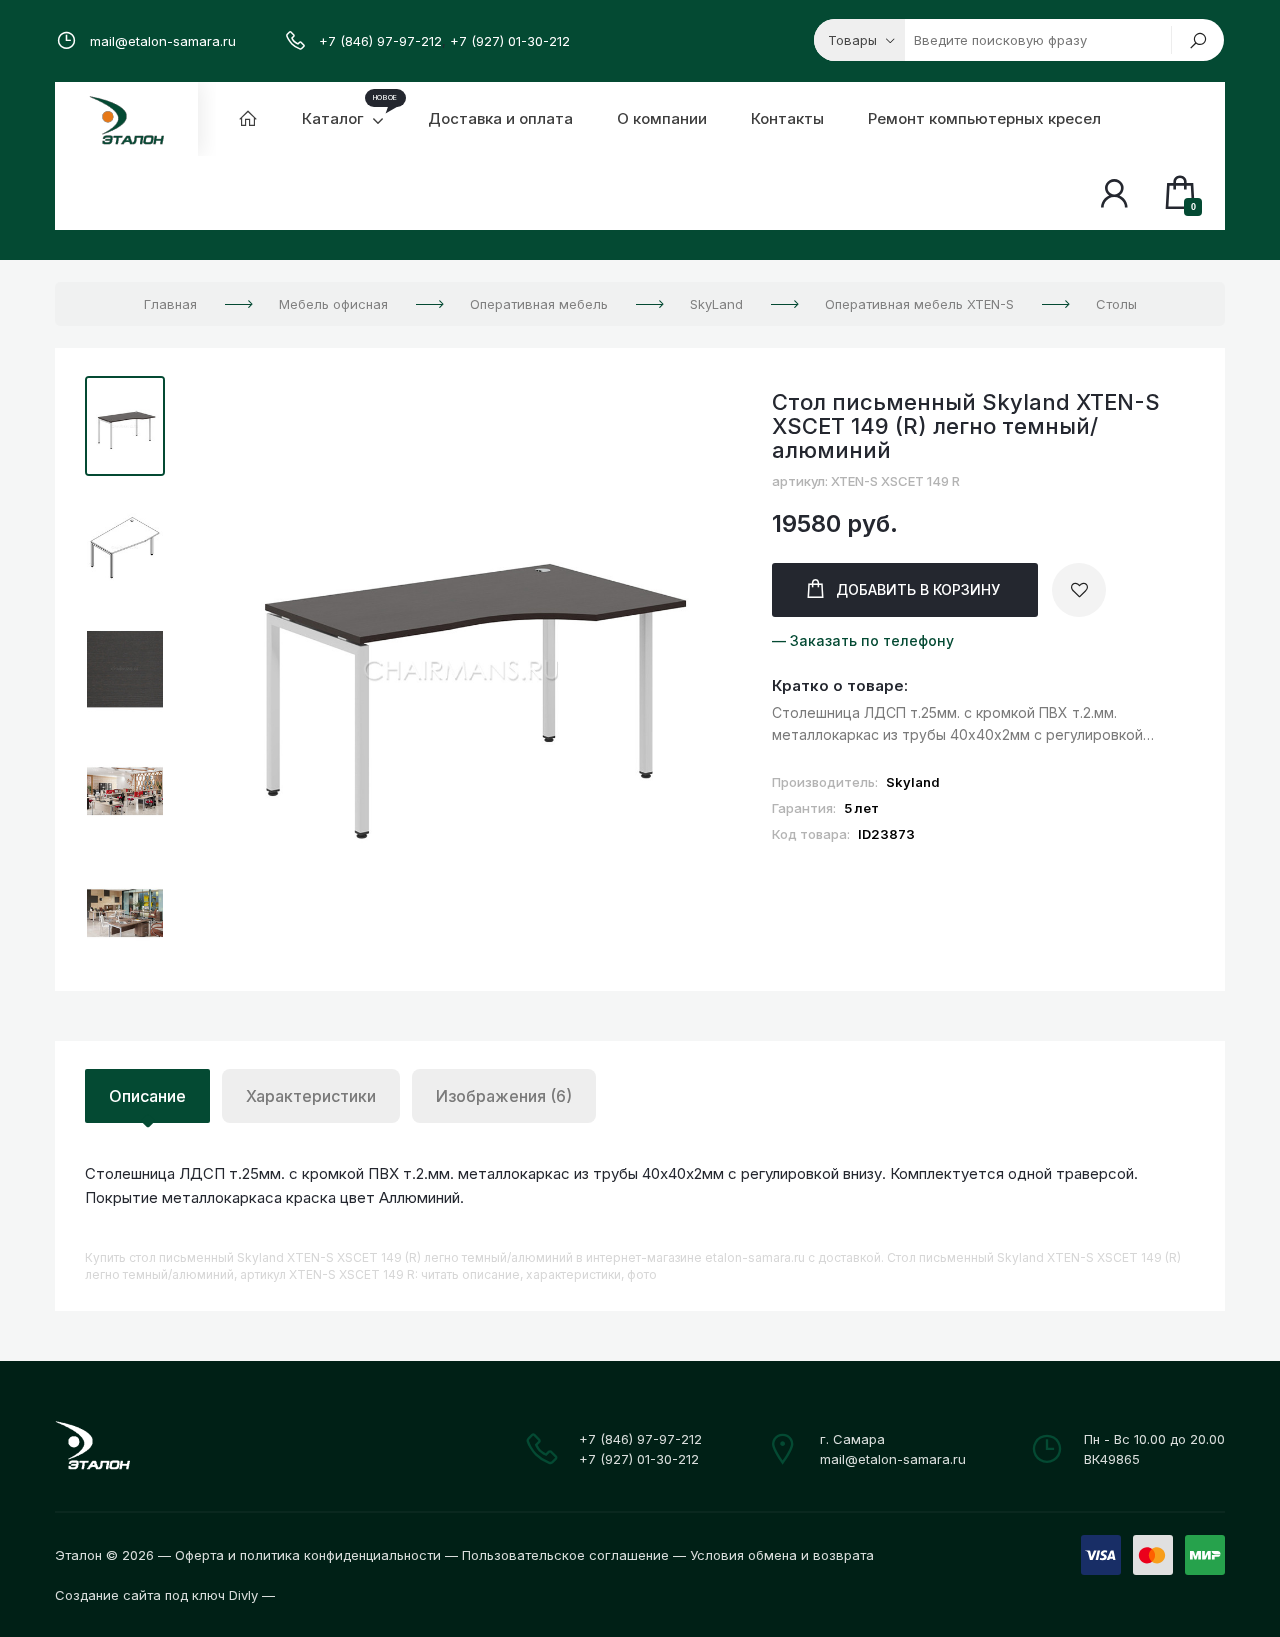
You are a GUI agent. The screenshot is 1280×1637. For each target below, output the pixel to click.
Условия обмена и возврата (782, 1555)
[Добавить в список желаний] (1079, 590)
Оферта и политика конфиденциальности (308, 1555)
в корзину (918, 589)
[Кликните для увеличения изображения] (463, 671)
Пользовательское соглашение (565, 1555)
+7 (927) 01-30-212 (510, 41)
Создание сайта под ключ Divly (156, 1595)
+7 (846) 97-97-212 (380, 41)
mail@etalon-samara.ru (163, 41)
